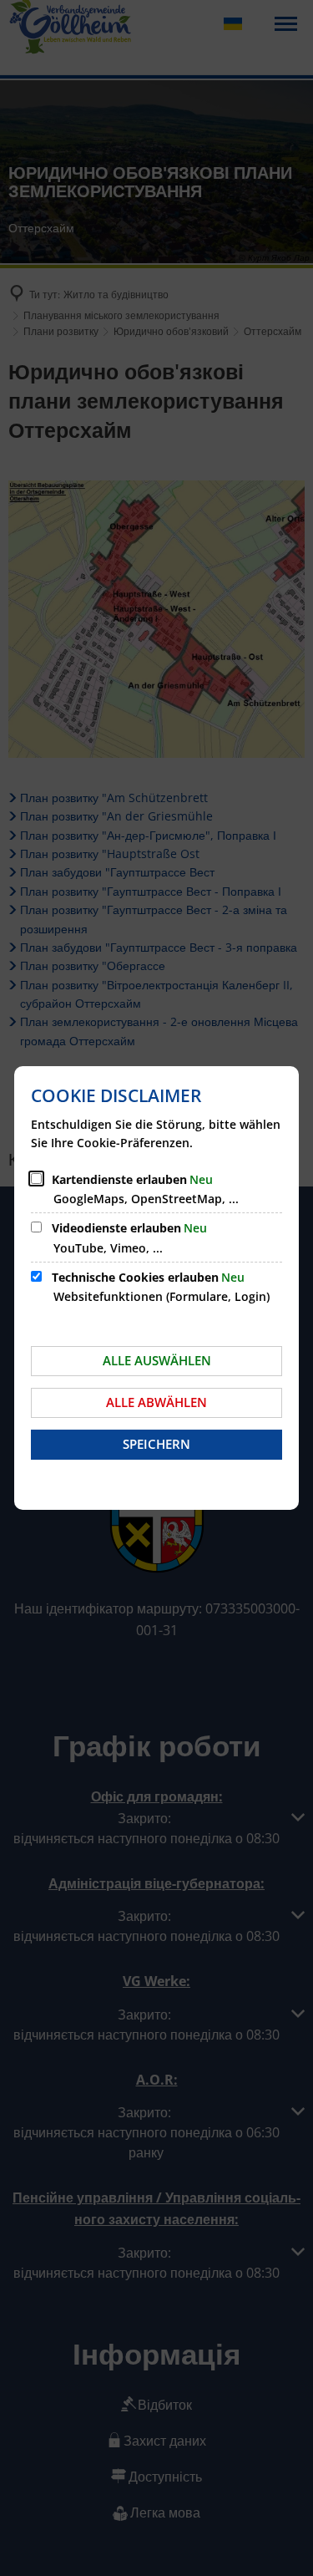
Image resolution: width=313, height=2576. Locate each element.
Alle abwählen (156, 1402)
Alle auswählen (157, 1360)
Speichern (156, 1444)
